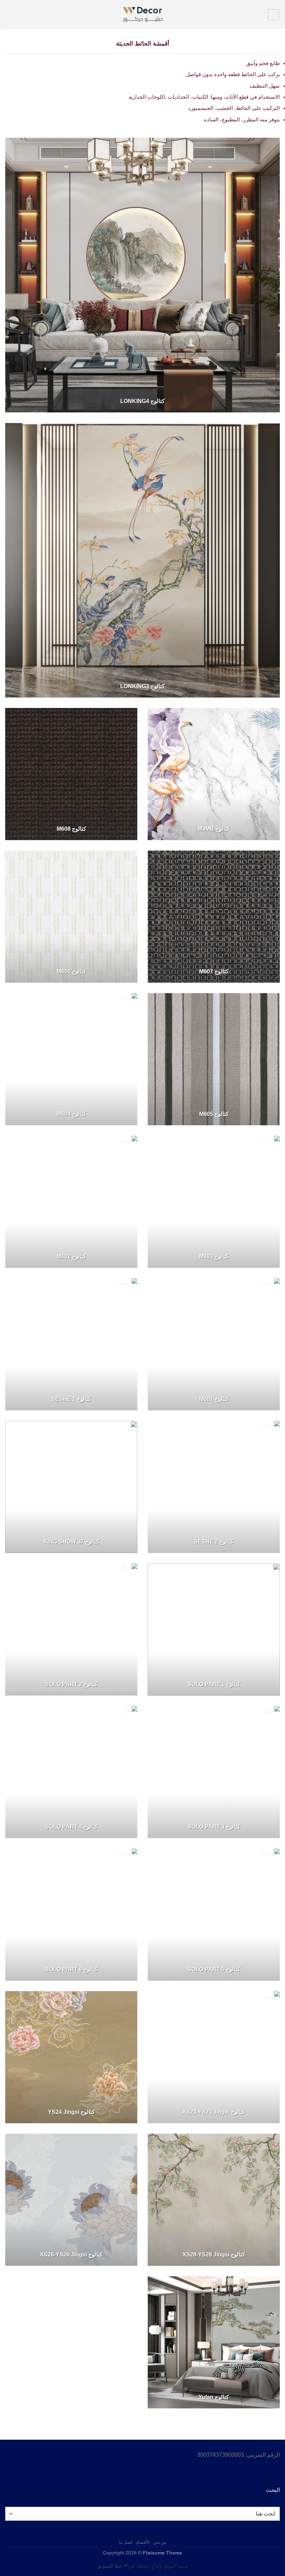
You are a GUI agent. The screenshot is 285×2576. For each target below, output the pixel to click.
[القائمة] (274, 15)
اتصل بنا (126, 2542)
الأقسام (143, 2542)
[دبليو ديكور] (142, 14)
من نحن (160, 2542)
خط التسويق (110, 2566)
